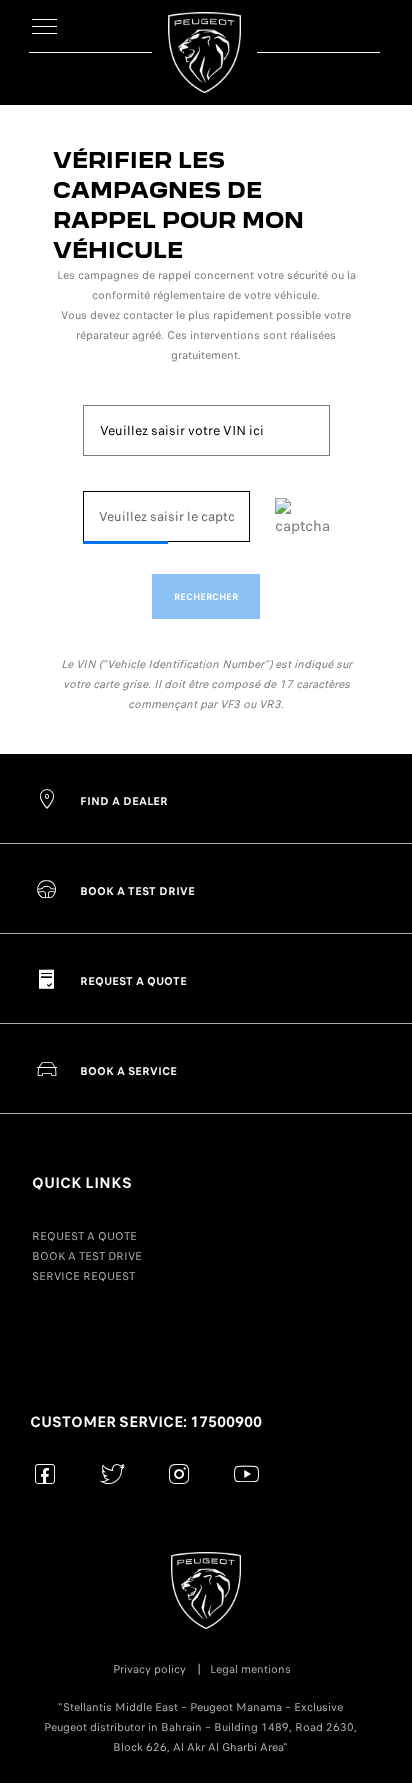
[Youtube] (246, 1473)
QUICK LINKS (82, 1183)
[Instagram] (179, 1473)
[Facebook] (45, 1473)
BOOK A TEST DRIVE (87, 1256)
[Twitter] (112, 1473)
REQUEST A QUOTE (84, 1236)
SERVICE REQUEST (83, 1276)
